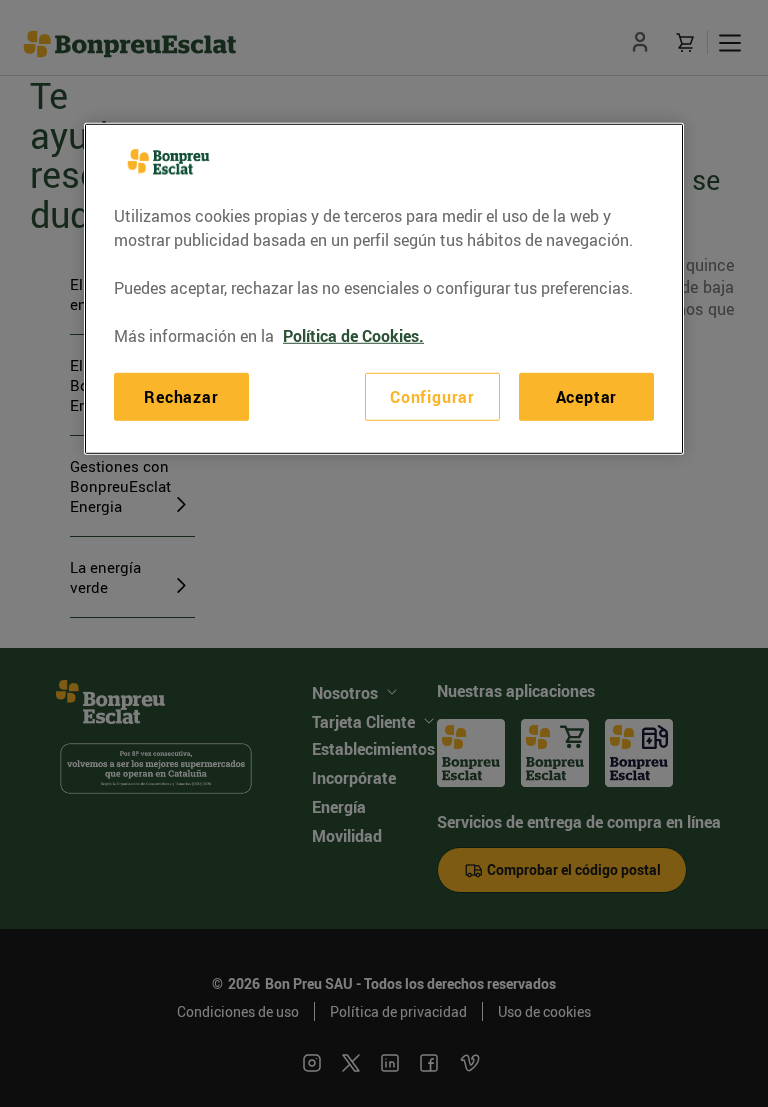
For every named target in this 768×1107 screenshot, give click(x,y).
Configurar (432, 397)
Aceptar (587, 397)
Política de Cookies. (353, 336)
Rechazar (181, 397)
